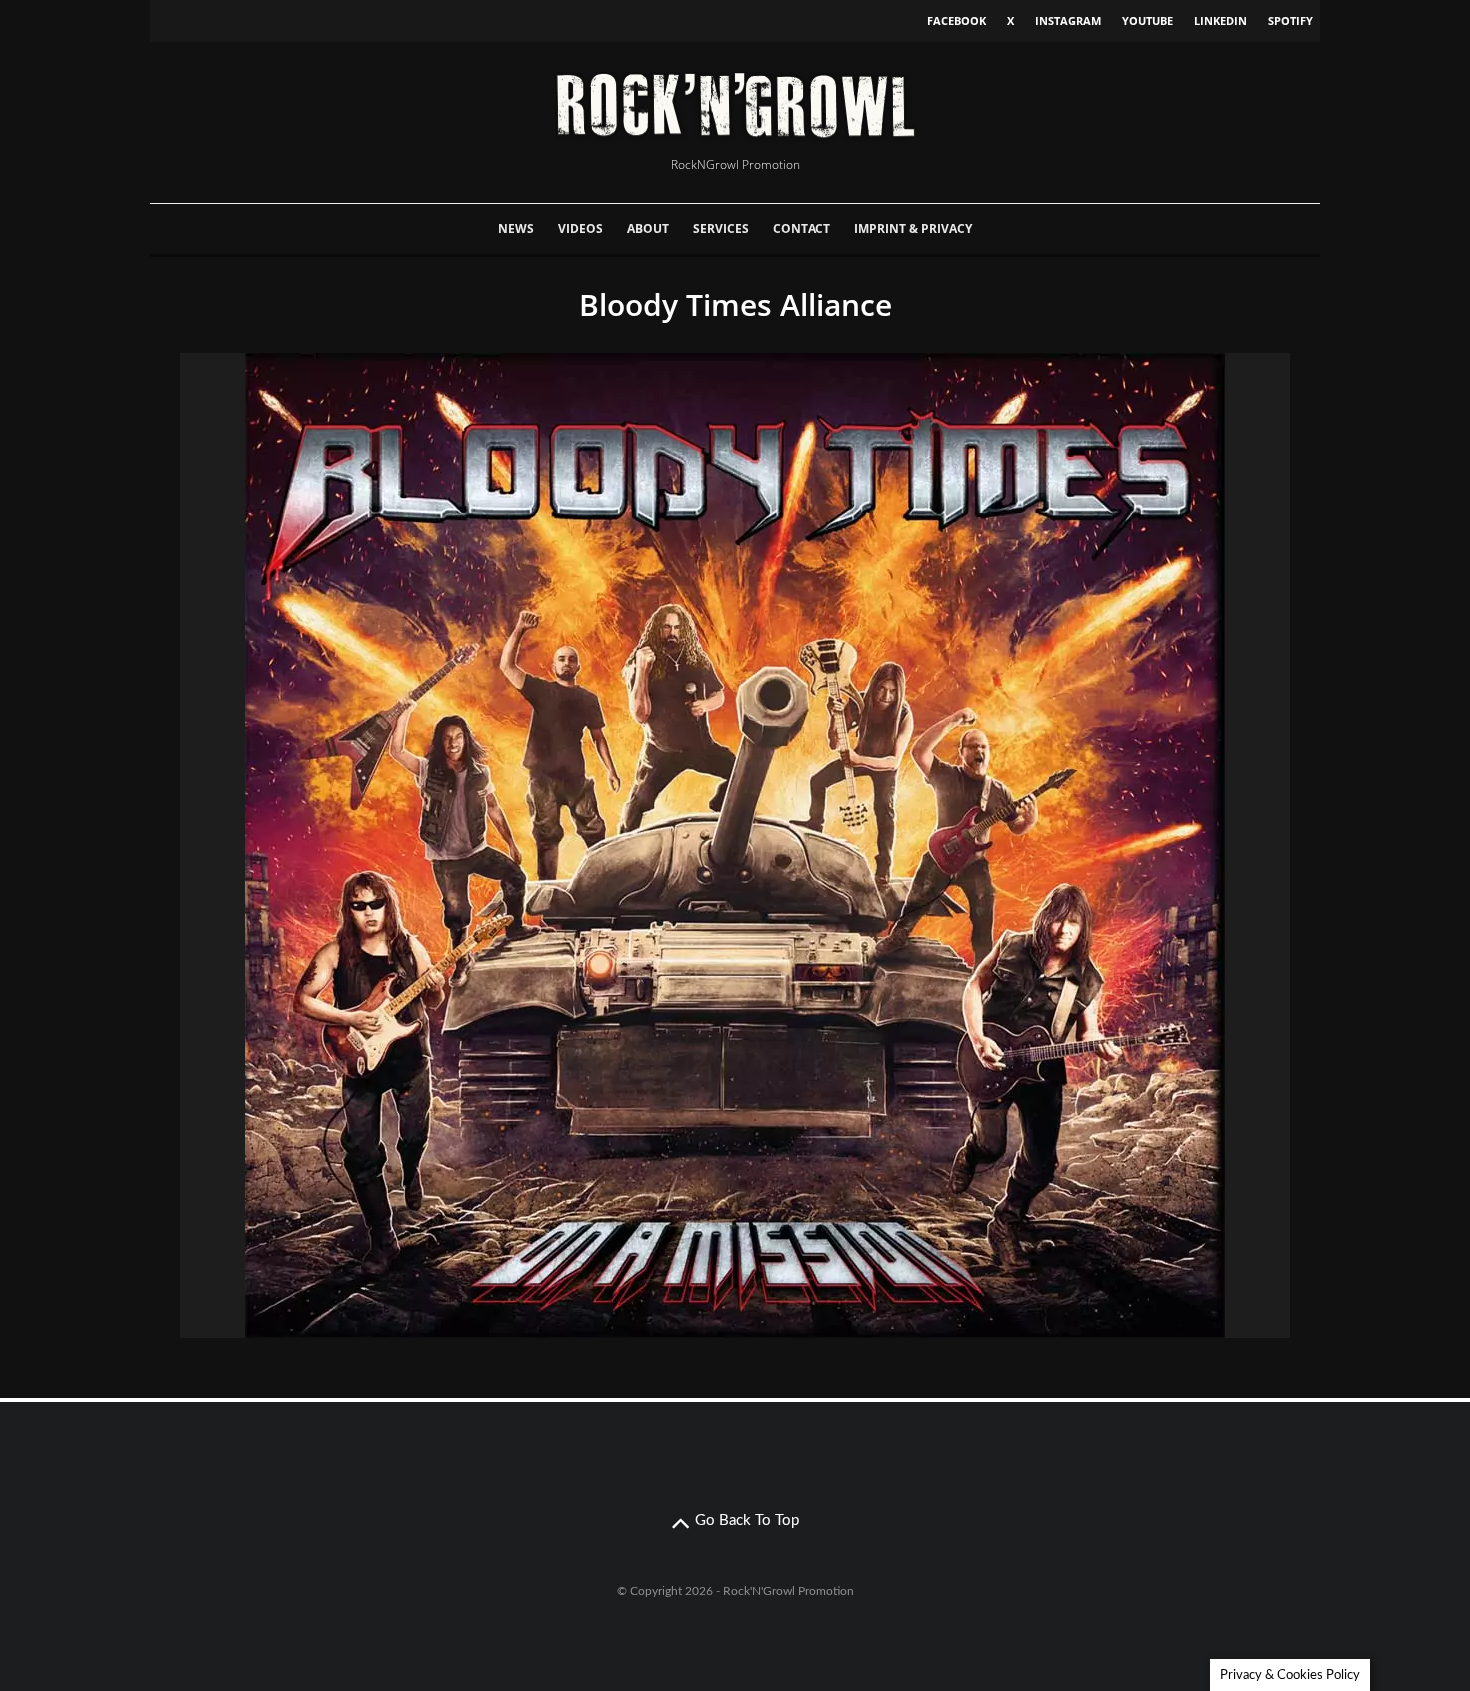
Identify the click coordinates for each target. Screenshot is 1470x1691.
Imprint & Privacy (913, 228)
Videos (580, 228)
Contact (801, 228)
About (648, 228)
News (516, 228)
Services (721, 228)
